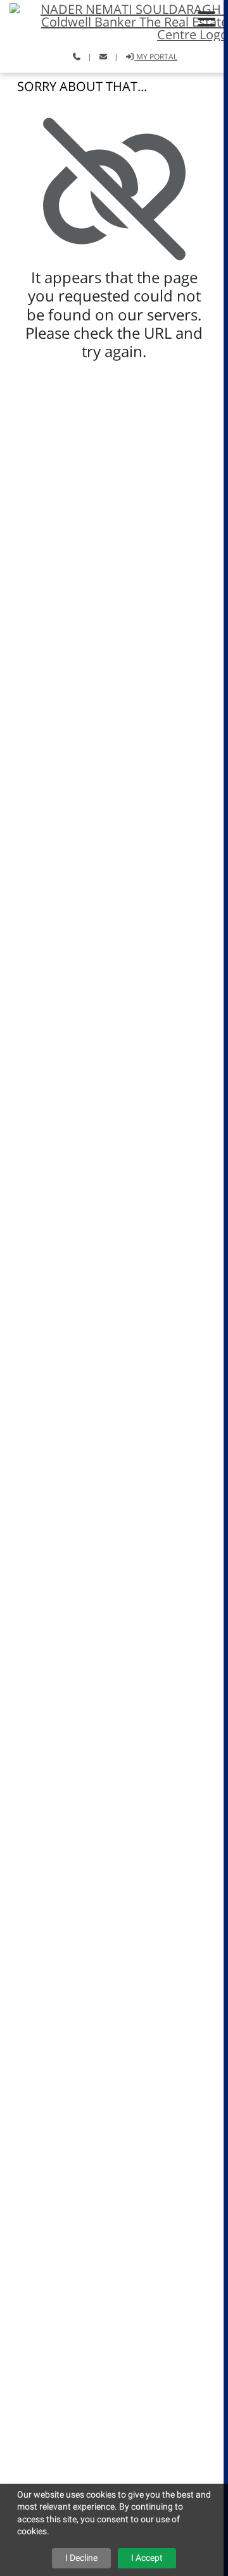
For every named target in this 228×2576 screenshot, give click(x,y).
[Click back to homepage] (114, 21)
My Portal (156, 57)
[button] (206, 19)
